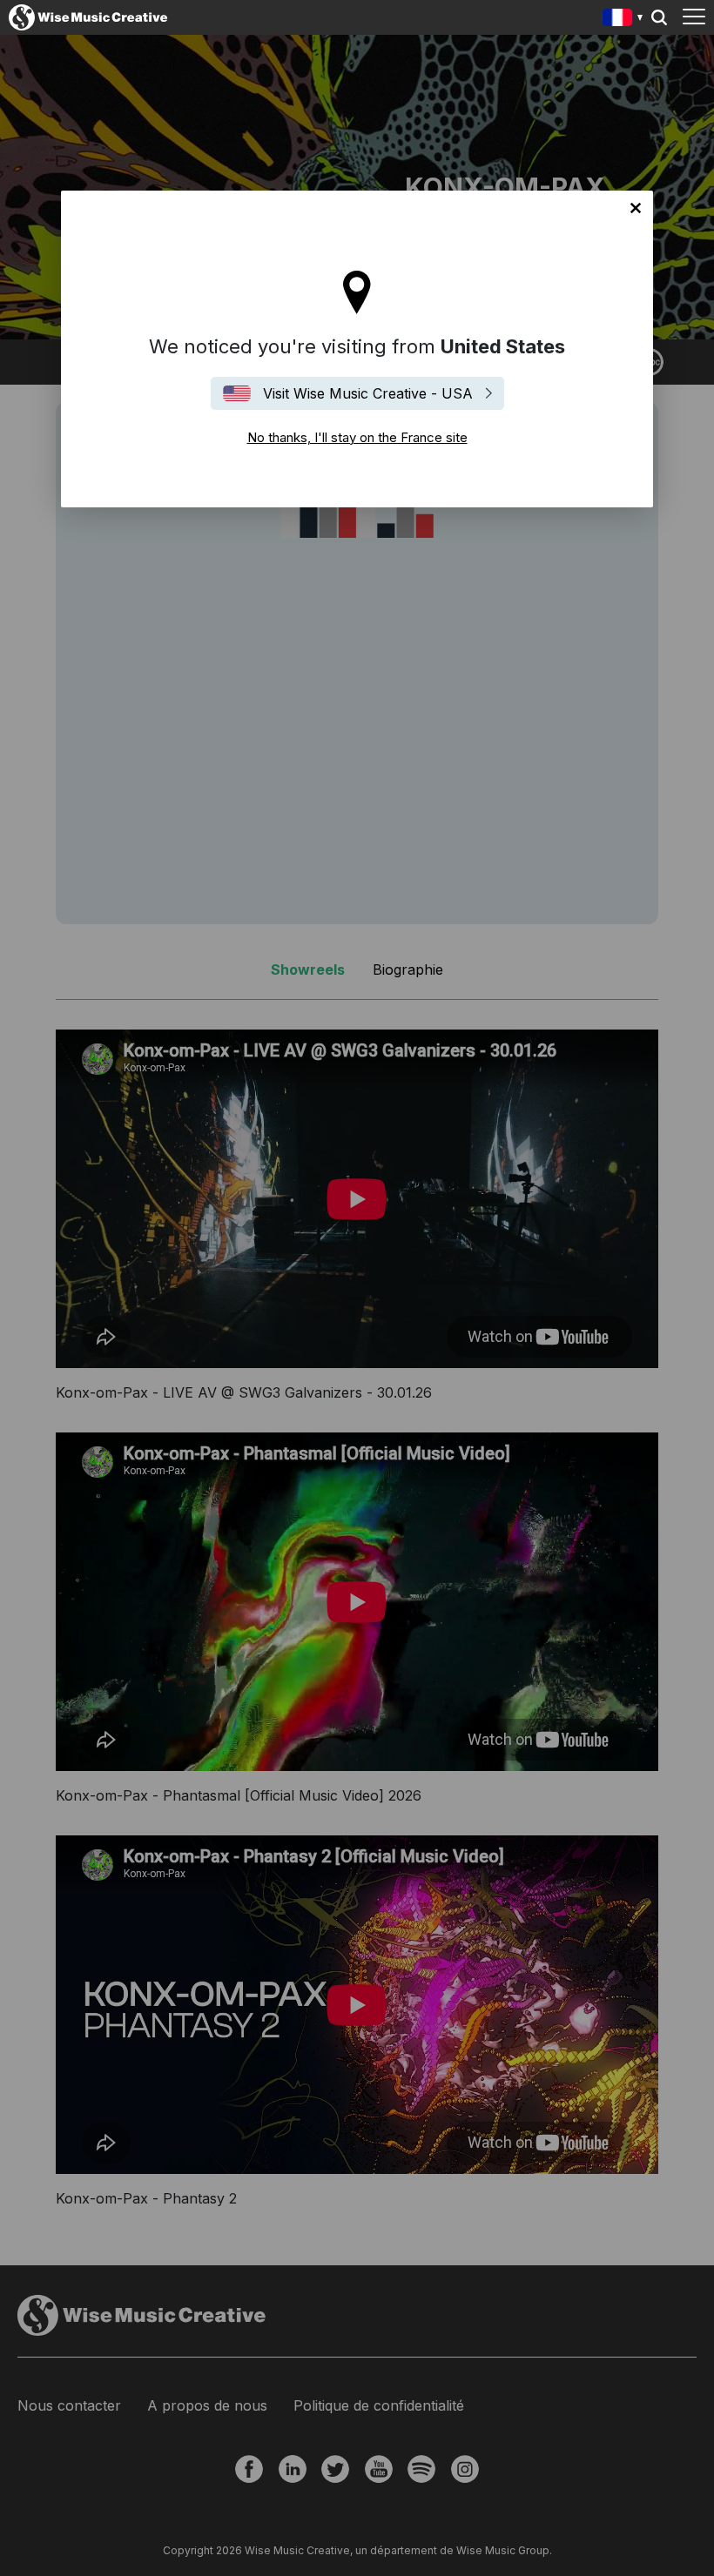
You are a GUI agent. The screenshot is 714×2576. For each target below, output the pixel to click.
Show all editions (623, 20)
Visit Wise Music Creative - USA (368, 393)
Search (659, 17)
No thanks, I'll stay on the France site (636, 208)
